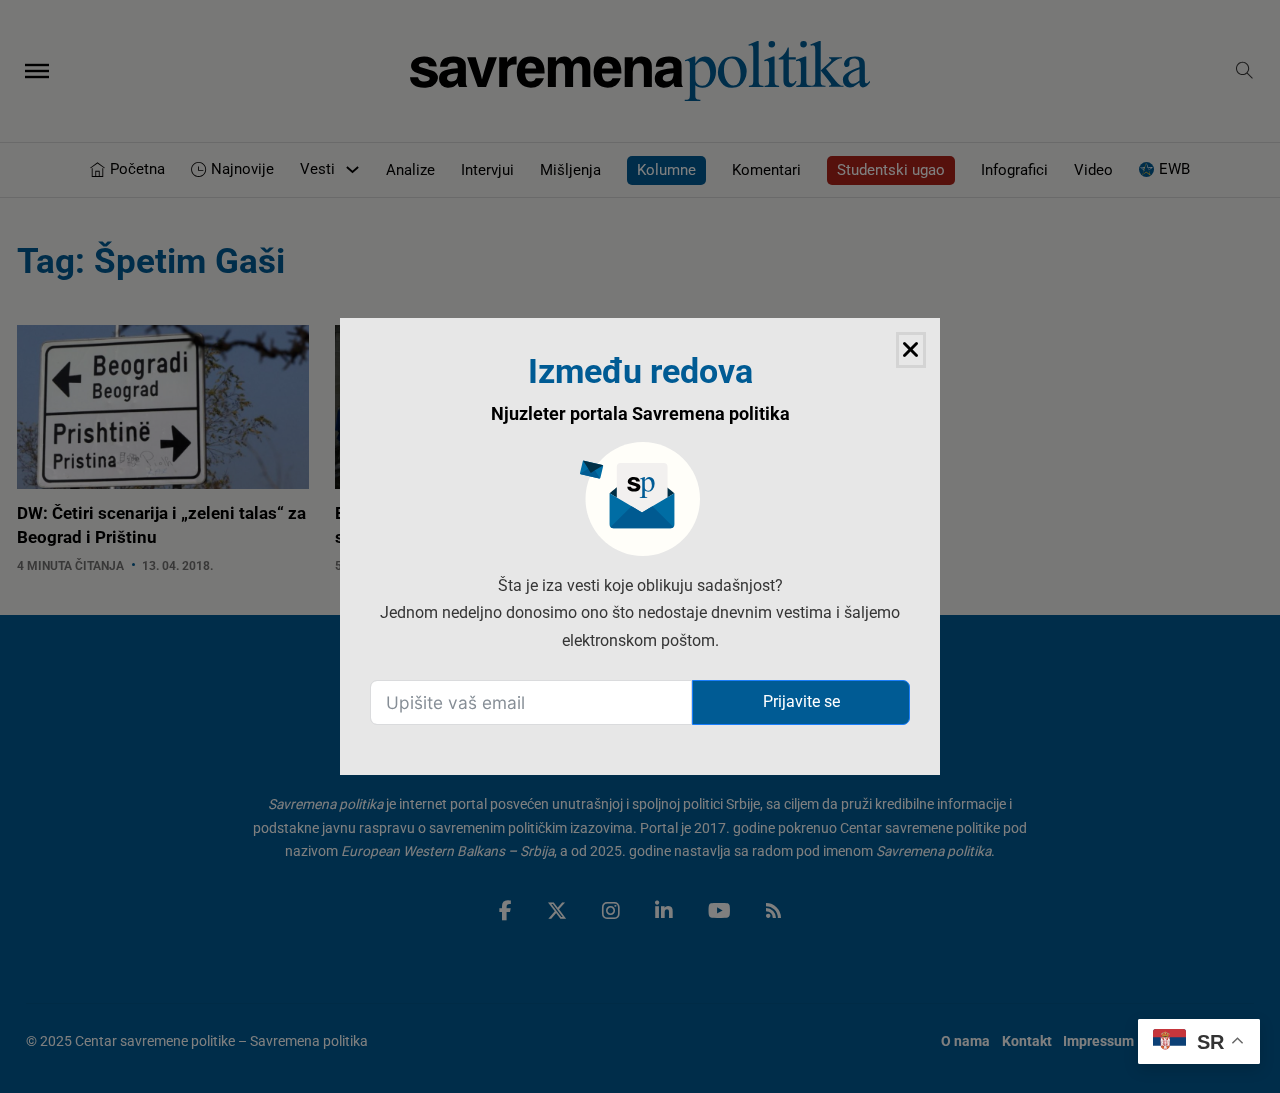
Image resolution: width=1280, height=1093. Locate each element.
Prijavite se (801, 701)
